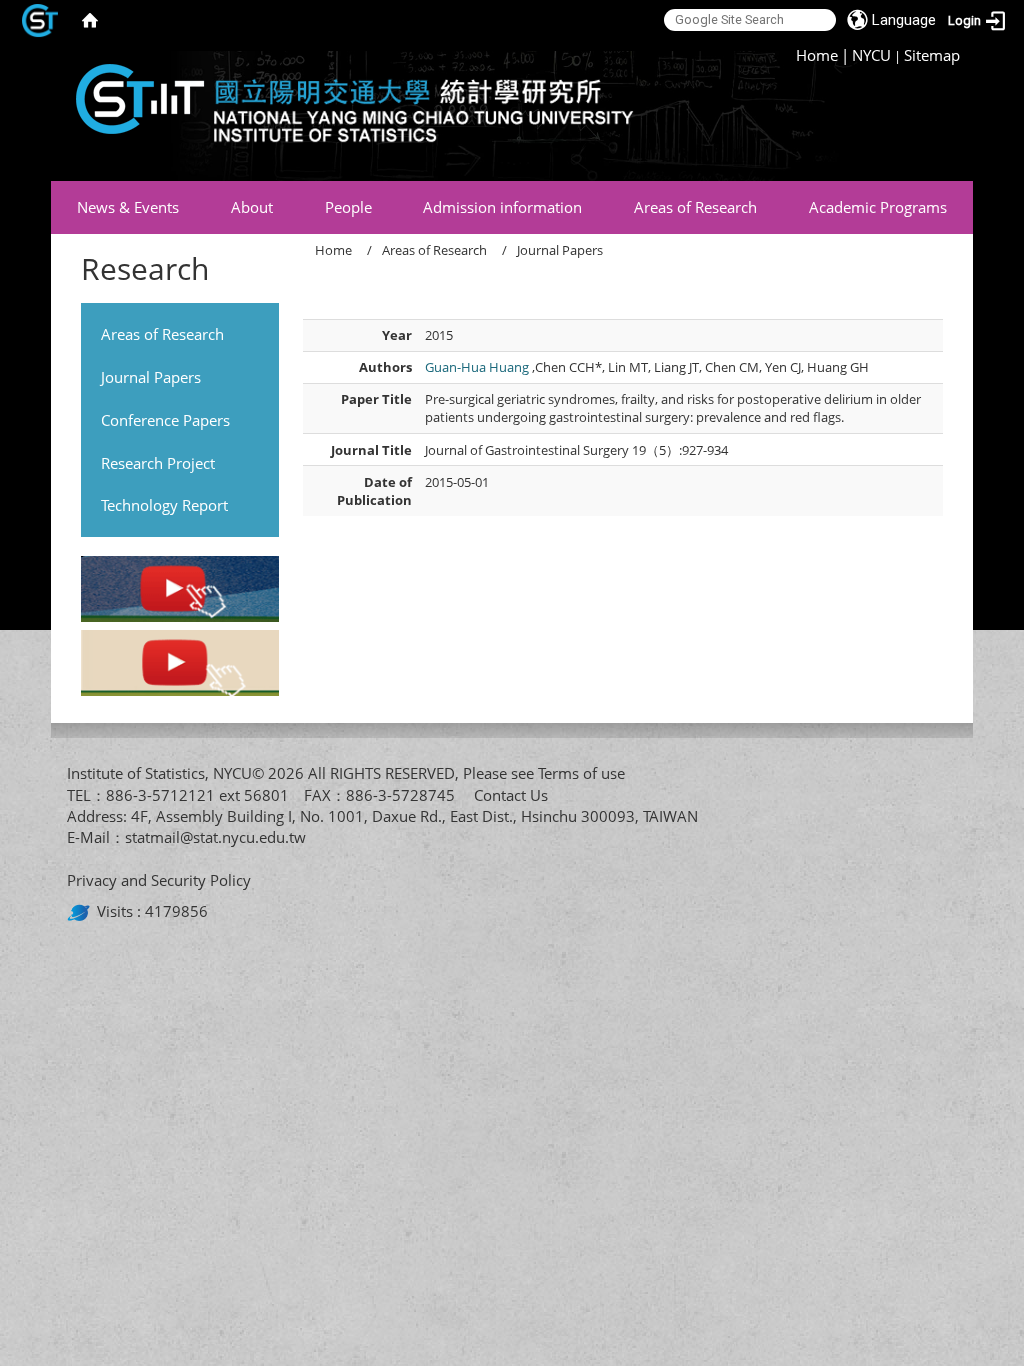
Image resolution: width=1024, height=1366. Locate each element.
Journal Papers (151, 377)
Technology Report (164, 505)
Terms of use (581, 773)
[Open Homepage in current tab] (90, 20)
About (252, 207)
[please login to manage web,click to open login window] (40, 20)
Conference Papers (165, 420)
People (348, 207)
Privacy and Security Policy (159, 880)
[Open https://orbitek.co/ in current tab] (82, 911)
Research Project (158, 463)
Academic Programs (878, 207)
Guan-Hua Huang (478, 367)
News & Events (128, 207)
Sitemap (932, 55)
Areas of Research (695, 207)
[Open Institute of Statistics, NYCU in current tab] (346, 110)
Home (817, 55)
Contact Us (511, 795)
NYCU (871, 55)
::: (788, 55)
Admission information (502, 207)
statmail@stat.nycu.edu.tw (215, 837)
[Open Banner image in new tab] (179, 592)
